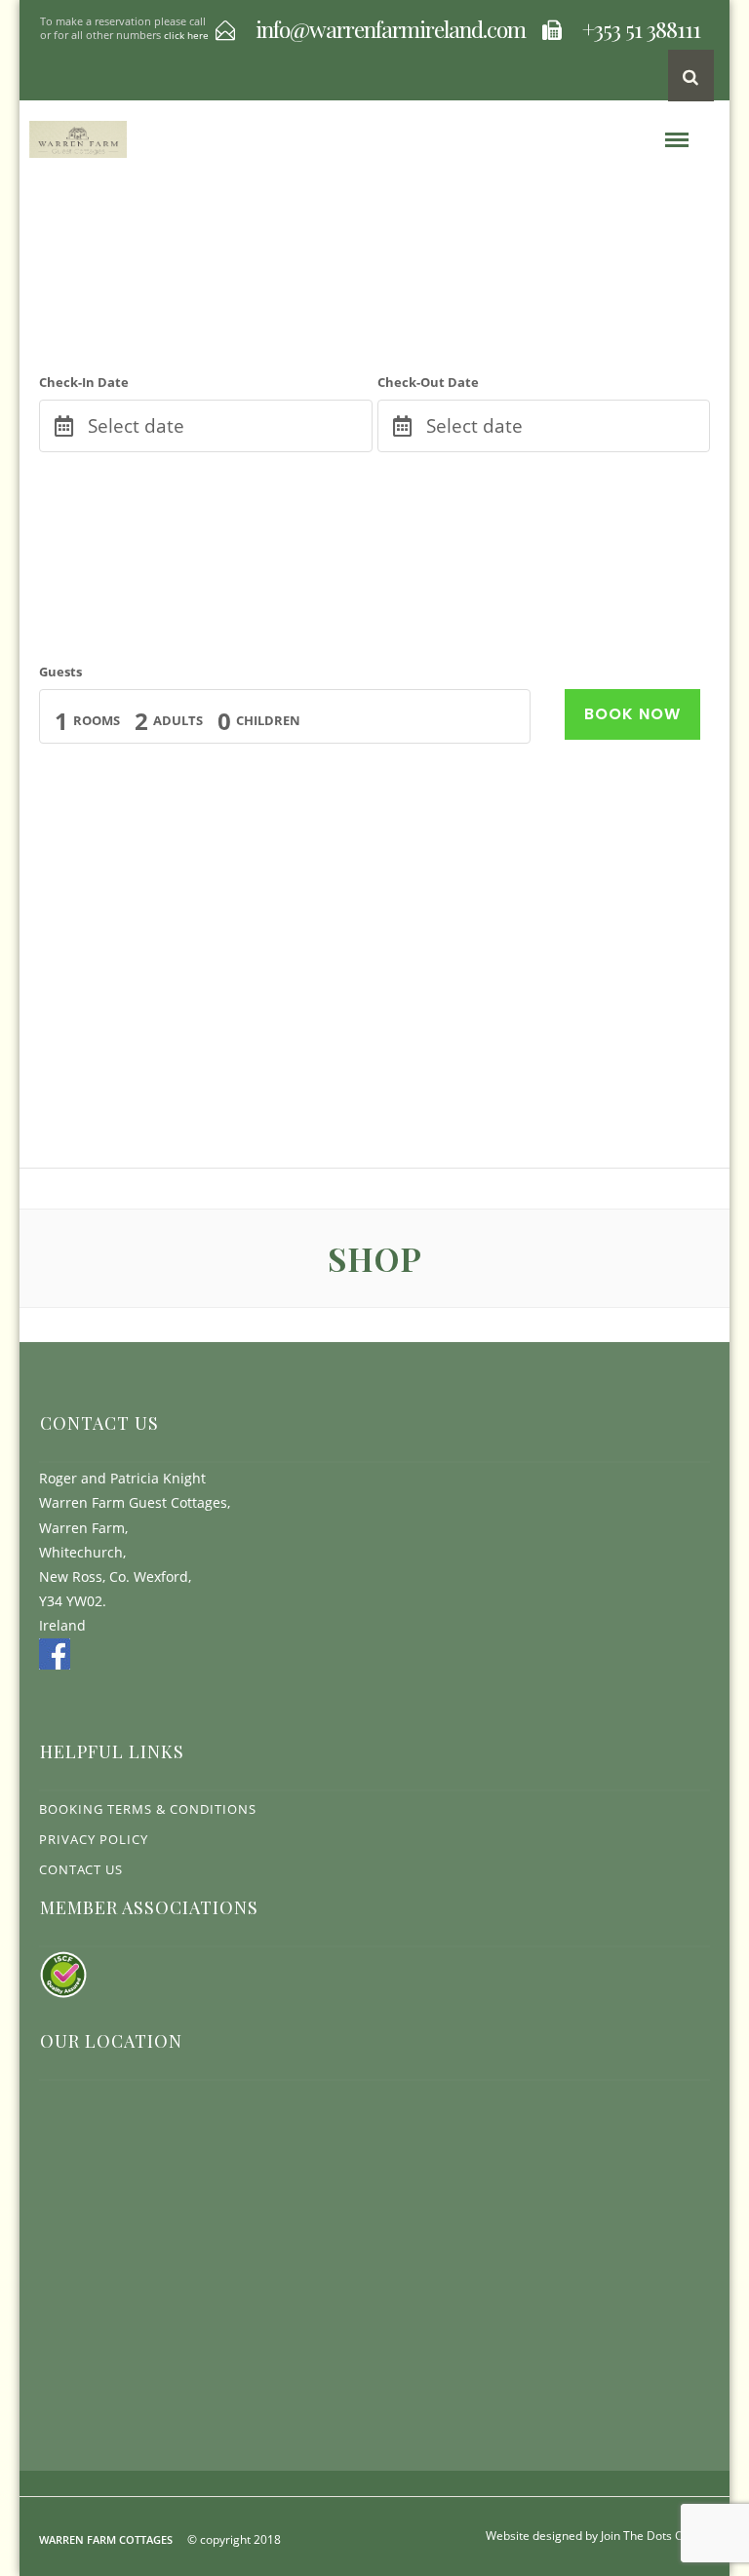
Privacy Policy (94, 1839)
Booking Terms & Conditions (148, 1809)
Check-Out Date (428, 382)
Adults (178, 720)
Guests (60, 672)
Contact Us (81, 1869)
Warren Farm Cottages (106, 2539)
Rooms (97, 720)
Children (268, 720)
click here (186, 35)
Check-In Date (84, 382)
